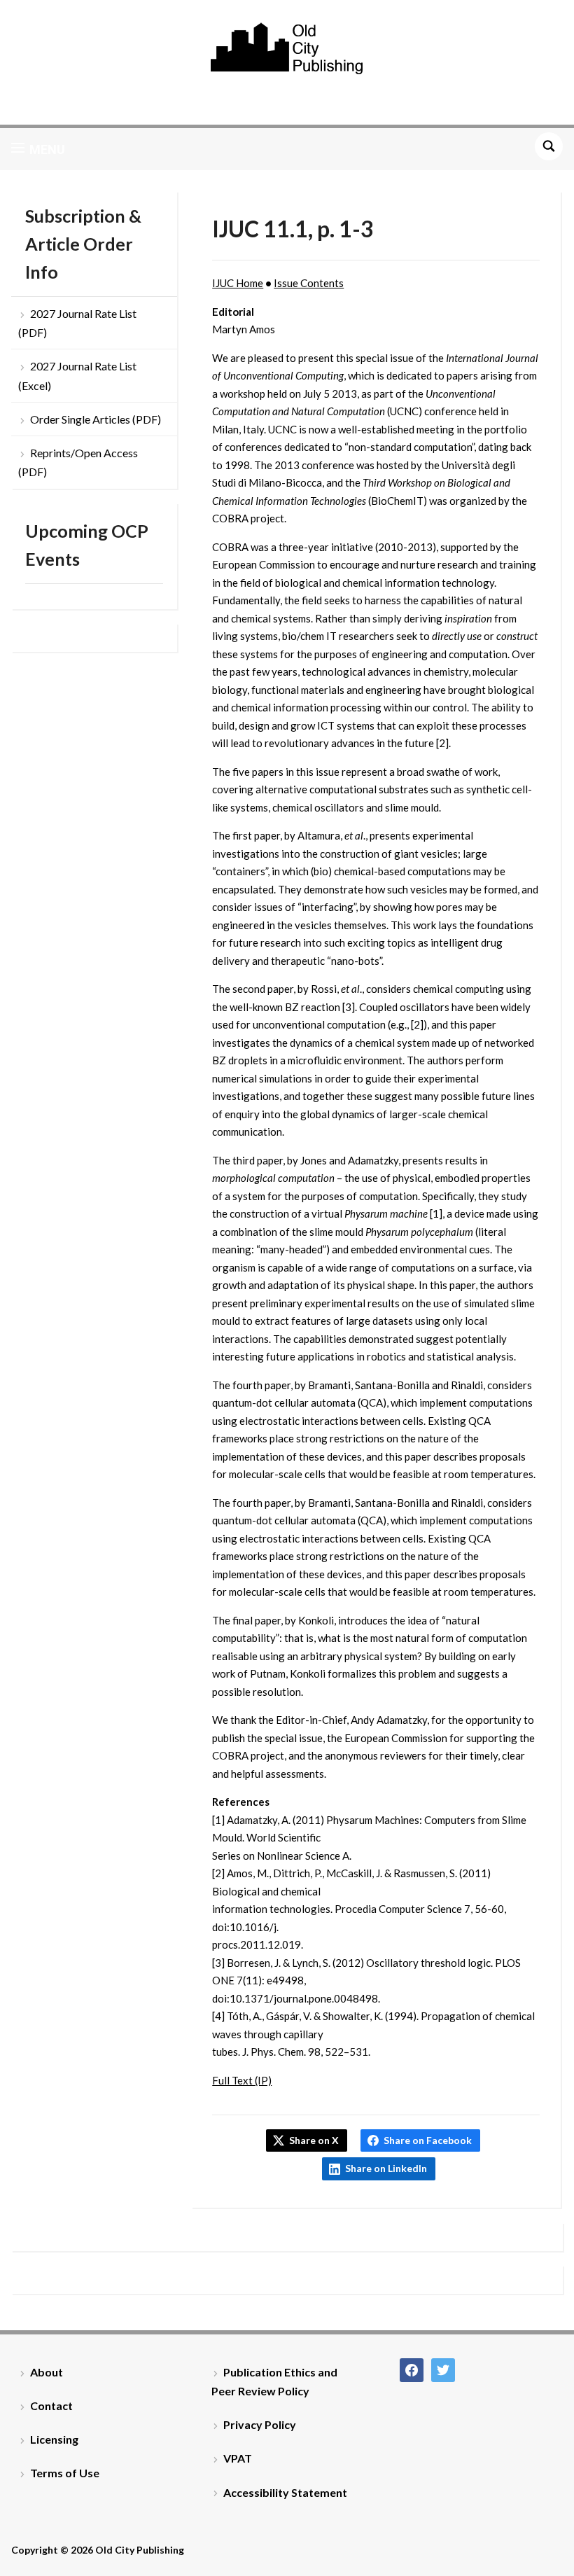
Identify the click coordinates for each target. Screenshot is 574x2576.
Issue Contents (309, 283)
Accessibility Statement (285, 2492)
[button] (38, 149)
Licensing (54, 2439)
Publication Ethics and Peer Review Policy (274, 2381)
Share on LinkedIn (386, 2168)
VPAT (238, 2458)
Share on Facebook (428, 2140)
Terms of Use (65, 2473)
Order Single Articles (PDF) (96, 419)
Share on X (314, 2140)
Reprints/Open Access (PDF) (78, 462)
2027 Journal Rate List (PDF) (77, 323)
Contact (51, 2406)
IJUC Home (238, 283)
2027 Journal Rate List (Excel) (77, 375)
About (47, 2372)
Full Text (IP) (242, 2080)
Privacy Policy (260, 2424)
